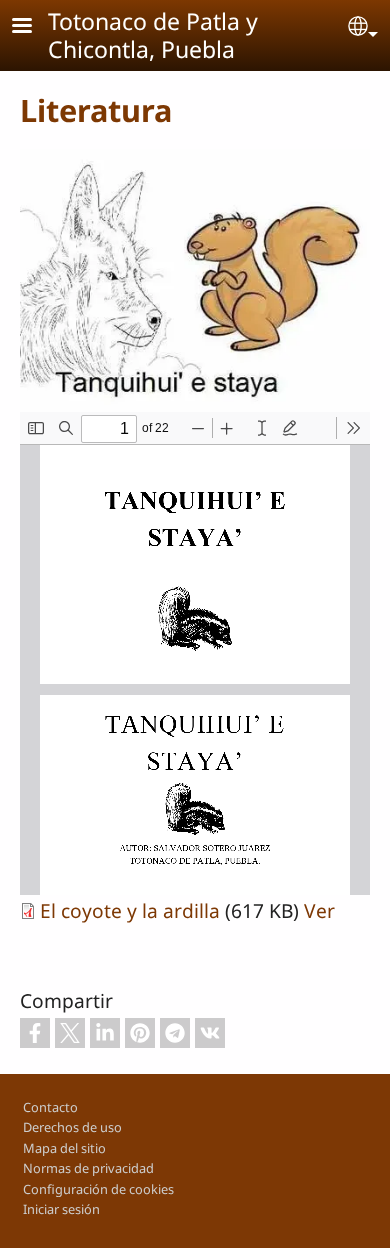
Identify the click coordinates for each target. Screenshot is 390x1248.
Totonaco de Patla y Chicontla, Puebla (153, 35)
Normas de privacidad (88, 1168)
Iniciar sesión (61, 1209)
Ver (319, 910)
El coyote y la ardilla (130, 910)
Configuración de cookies (98, 1189)
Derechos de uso (72, 1127)
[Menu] (34, 27)
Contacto (50, 1107)
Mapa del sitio (64, 1148)
